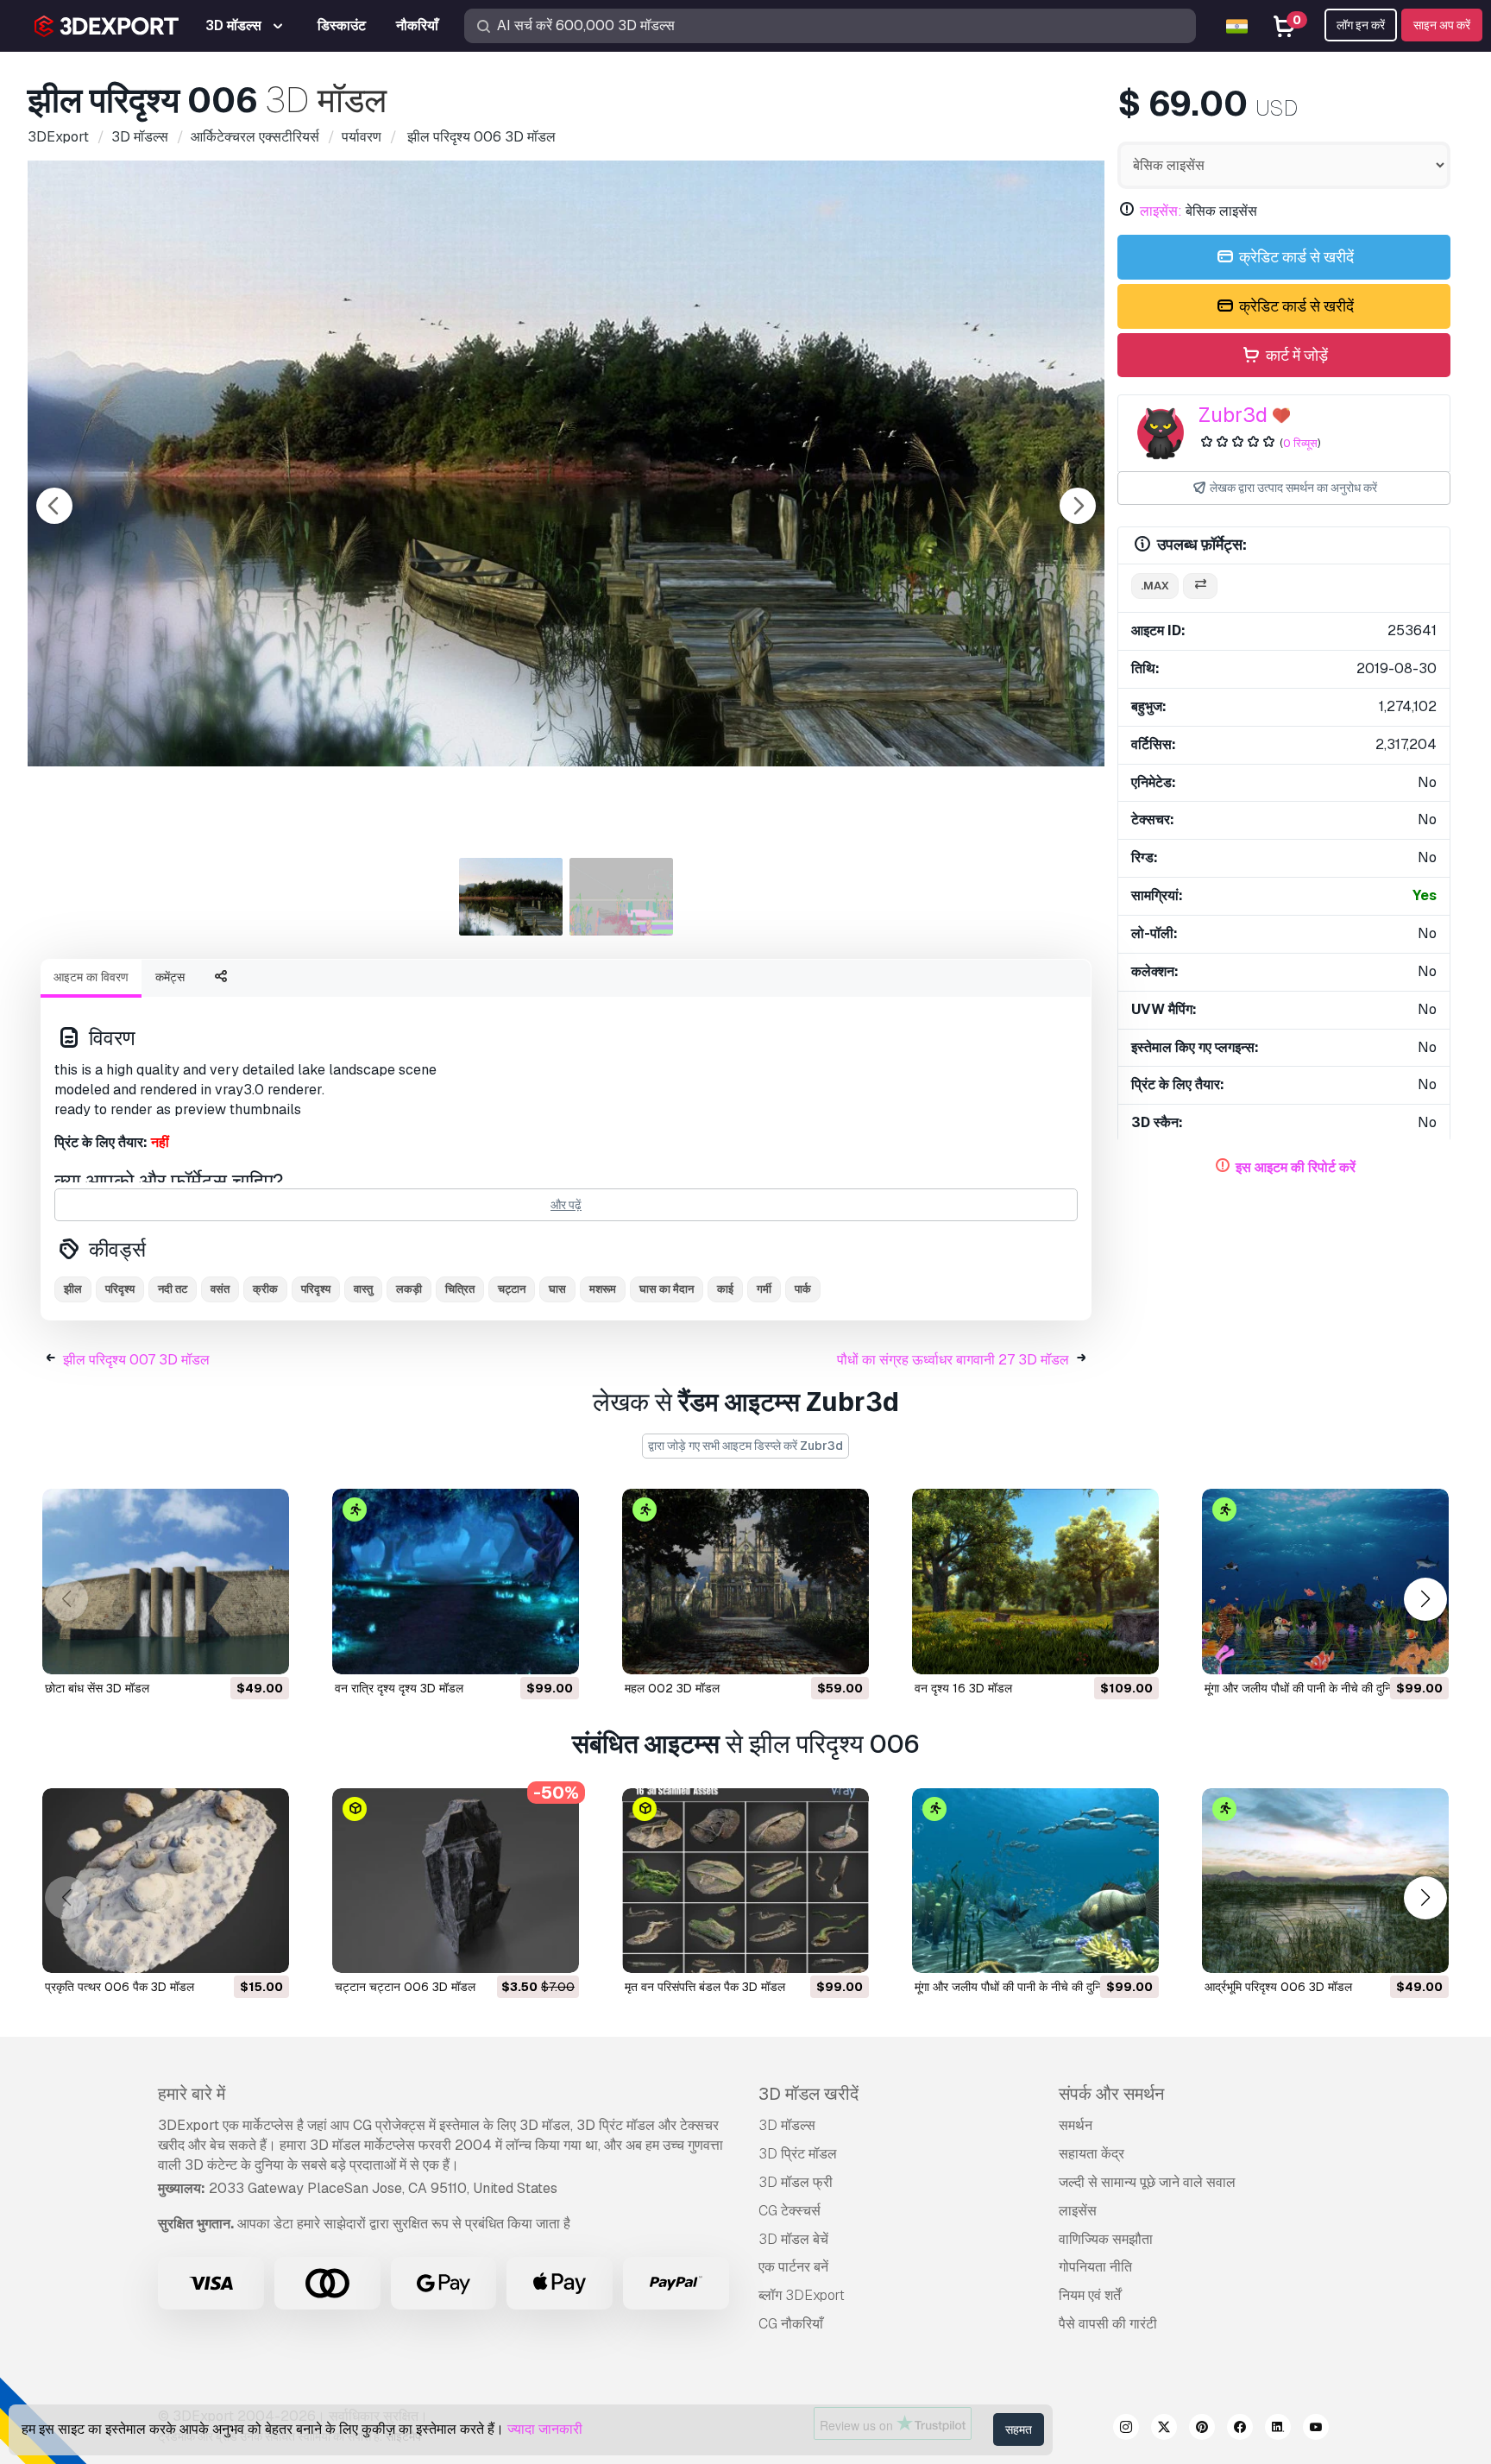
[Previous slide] (54, 506)
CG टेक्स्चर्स (790, 2211)
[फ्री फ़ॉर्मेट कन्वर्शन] (1200, 586)
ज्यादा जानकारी (545, 2429)
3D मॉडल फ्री (796, 2182)
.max (1155, 586)
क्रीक (265, 1289)
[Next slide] (1078, 506)
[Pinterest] (1202, 2429)
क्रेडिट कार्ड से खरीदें (1295, 257)
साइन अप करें (1442, 25)
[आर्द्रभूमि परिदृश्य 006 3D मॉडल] (1325, 1881)
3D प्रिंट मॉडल (798, 2154)
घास (557, 1289)
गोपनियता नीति (1095, 2267)
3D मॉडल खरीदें (808, 2094)
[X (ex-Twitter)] (1164, 2429)
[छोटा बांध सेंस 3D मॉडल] (166, 1582)
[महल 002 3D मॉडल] (745, 1582)
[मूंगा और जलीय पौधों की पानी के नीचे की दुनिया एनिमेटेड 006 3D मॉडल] (1035, 1881)
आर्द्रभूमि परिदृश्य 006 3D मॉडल (1278, 1987)
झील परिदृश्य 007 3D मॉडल (136, 1360)
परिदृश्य (120, 1289)
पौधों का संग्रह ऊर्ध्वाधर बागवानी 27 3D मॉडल (953, 1360)
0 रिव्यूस (1300, 443)
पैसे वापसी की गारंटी (1108, 2324)
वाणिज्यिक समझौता (1106, 2239)
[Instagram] (1126, 2429)
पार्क (803, 1289)
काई (725, 1289)
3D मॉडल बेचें (793, 2239)
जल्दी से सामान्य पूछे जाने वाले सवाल (1147, 2182)
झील (73, 1289)
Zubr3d (1233, 415)
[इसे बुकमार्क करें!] (264, 1650)
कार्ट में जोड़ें (1295, 355)
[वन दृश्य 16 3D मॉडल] (1035, 1582)
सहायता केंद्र (1092, 2154)
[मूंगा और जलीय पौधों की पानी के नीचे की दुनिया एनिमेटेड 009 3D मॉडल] (1325, 1582)
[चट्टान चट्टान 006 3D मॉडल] (456, 1881)
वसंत (220, 1289)
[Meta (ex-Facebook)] (1240, 2429)
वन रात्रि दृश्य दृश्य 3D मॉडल (399, 1688)
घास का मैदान (667, 1289)
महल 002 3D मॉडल (672, 1688)
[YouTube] (1316, 2429)
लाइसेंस (1078, 2211)
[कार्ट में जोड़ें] (229, 1650)
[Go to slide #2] (621, 897)
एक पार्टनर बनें (793, 2267)
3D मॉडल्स (787, 2125)
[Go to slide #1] (511, 897)
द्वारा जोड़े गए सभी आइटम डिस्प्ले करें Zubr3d (745, 1446)
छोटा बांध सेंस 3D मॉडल (97, 1688)
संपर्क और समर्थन (1111, 2094)
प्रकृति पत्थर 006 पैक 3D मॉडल (120, 1987)
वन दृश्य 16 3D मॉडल (963, 1688)
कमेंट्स (170, 977)
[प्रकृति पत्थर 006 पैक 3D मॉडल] (166, 1881)
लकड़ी (409, 1289)
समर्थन (1076, 2125)
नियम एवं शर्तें (1090, 2295)
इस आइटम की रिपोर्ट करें (1296, 1167)
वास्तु (363, 1289)
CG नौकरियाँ (791, 2324)
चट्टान (512, 1289)
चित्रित (460, 1289)
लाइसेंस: (1161, 211)
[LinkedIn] (1278, 2429)
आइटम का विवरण (91, 977)
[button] (1425, 1599)
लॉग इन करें (1361, 25)
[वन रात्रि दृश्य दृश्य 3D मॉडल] (456, 1582)
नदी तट (173, 1289)
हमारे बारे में (192, 2094)
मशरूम (603, 1289)
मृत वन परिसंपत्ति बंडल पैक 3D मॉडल (705, 1987)
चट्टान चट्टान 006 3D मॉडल (405, 1987)
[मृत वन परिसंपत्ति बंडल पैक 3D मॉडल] (745, 1881)
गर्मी (764, 1289)
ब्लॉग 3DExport (802, 2295)
